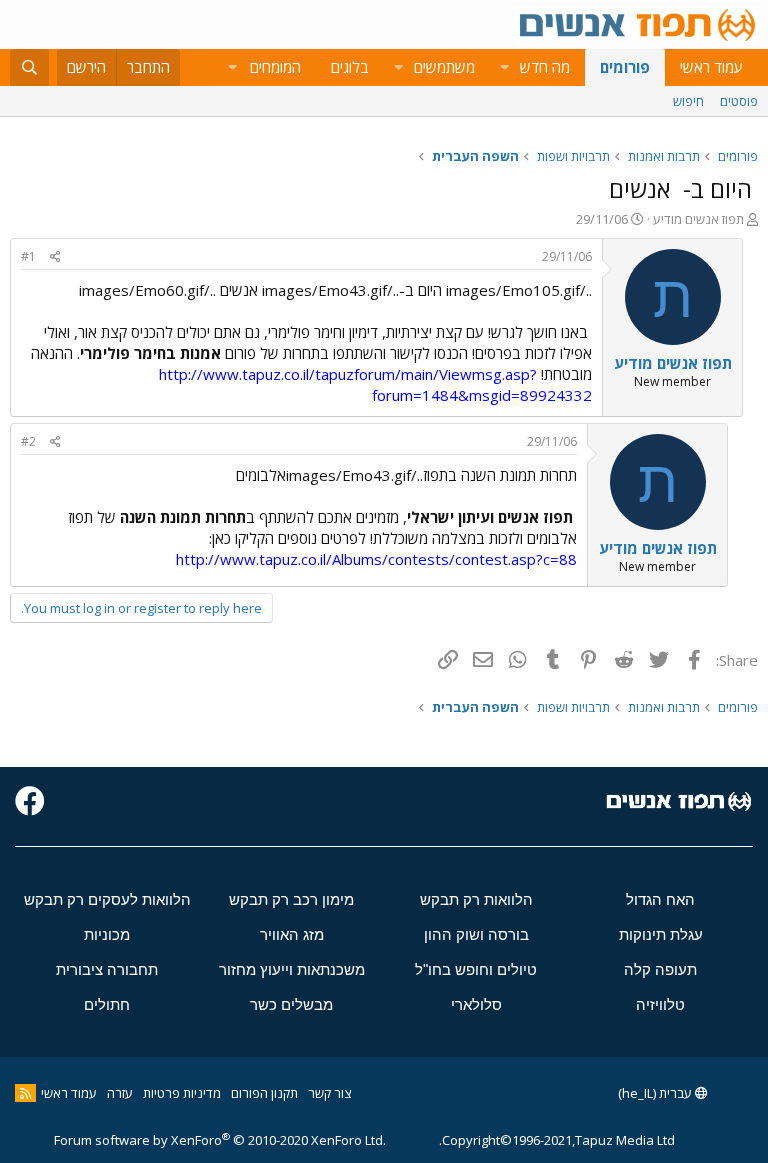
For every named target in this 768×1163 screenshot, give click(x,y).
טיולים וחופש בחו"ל (476, 969)
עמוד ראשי (711, 67)
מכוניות (107, 934)
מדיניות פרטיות (182, 1093)
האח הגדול (660, 899)
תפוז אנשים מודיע (698, 219)
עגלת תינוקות (661, 934)
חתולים (107, 1004)
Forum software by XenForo (220, 1140)
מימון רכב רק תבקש (291, 899)
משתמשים (444, 67)
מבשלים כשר (291, 1004)
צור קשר (329, 1093)
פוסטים (739, 101)
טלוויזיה (660, 1004)
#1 (28, 256)
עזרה (120, 1093)
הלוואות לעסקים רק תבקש (107, 899)
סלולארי (476, 1004)
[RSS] (25, 1093)
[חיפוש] (29, 67)
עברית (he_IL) (656, 1093)
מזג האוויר (292, 934)
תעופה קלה (660, 969)
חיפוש (688, 101)
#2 (28, 441)
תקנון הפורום (264, 1093)
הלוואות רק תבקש (476, 899)
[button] (504, 67)
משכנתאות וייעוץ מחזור (292, 969)
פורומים (625, 67)
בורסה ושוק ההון (476, 934)
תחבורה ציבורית (107, 969)
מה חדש (545, 67)
